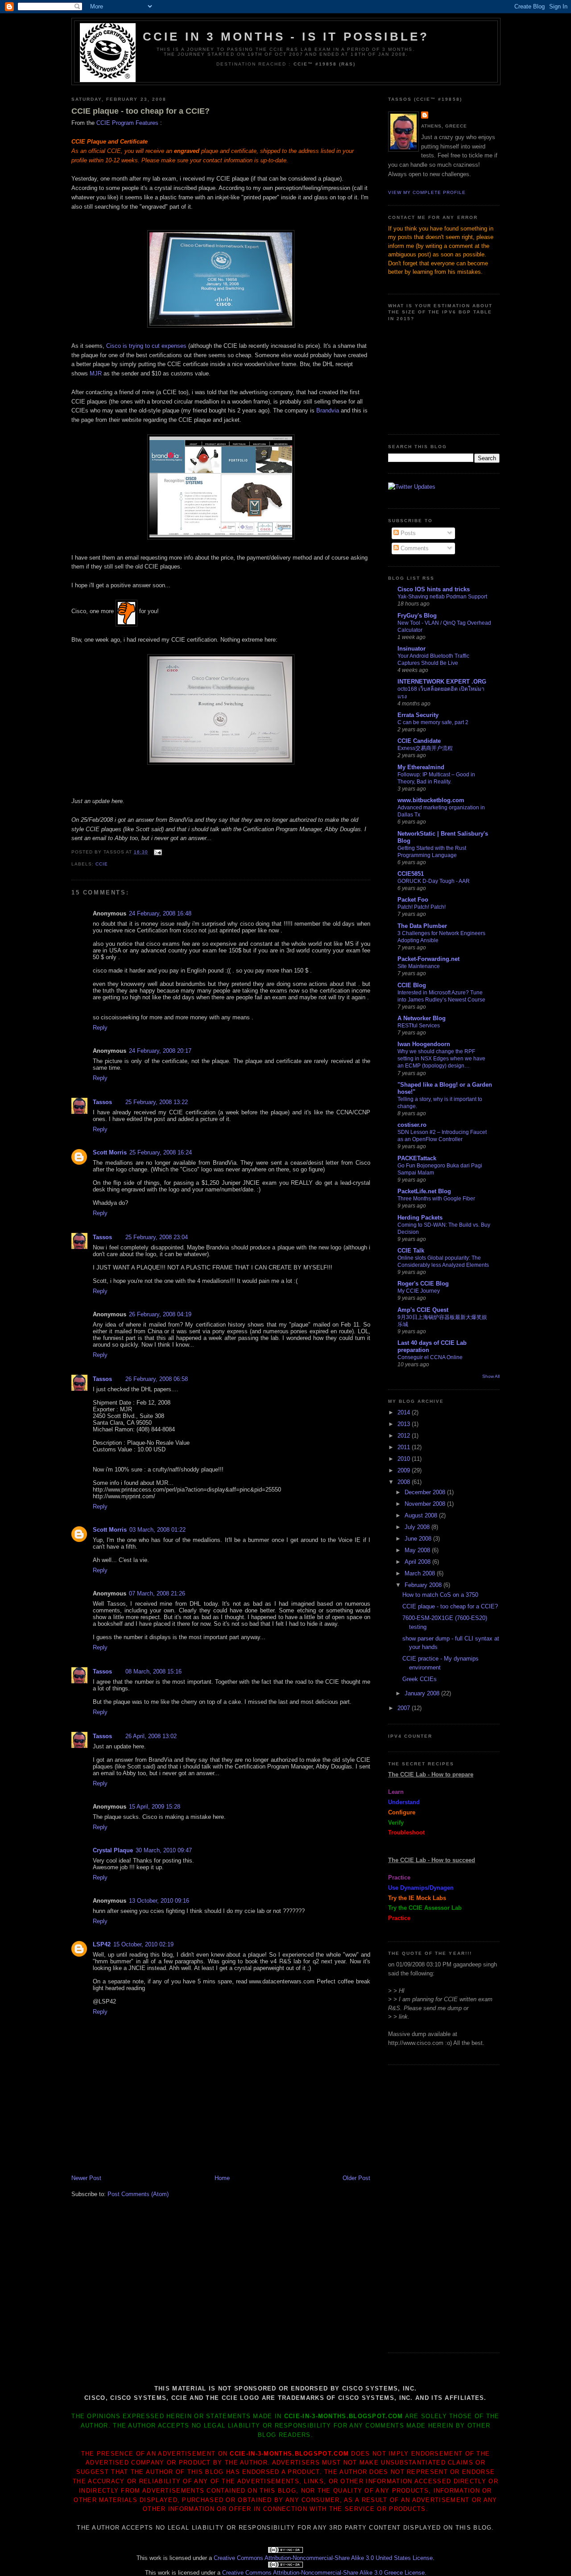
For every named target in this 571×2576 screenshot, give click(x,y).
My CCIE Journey (419, 1291)
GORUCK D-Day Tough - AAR (434, 881)
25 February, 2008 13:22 (157, 1102)
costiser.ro (412, 1125)
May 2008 (418, 1550)
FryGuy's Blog (417, 616)
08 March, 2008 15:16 (153, 1671)
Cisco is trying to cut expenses (146, 346)
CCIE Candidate (419, 741)
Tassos (102, 1102)
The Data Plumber (422, 926)
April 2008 (418, 1562)
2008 (405, 1482)
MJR (97, 373)
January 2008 (423, 1693)
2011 (405, 1447)
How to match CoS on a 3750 (440, 1595)
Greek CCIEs (420, 1679)
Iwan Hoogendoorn (424, 1044)
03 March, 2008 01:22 (157, 1530)
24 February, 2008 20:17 (160, 1051)
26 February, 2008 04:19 (160, 1314)
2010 (405, 1459)
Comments (414, 548)
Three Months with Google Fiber (436, 1199)
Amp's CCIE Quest (423, 1310)
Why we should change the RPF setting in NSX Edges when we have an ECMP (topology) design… (441, 1059)
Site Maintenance (419, 966)
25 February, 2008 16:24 (161, 1152)
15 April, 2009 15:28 (155, 1807)
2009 (405, 1470)
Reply (100, 1028)
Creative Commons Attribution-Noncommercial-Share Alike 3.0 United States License (323, 2558)
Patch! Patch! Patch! (422, 907)
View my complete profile (427, 192)
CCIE (102, 864)
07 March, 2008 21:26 (157, 1593)
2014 (405, 1412)
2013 (405, 1424)
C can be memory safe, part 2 (433, 722)
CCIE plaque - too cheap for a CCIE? (141, 111)
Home (222, 2178)
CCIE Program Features (127, 123)
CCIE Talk (411, 1251)
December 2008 (426, 1492)
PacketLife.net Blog (424, 1191)
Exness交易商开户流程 (425, 748)
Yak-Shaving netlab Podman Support (442, 597)
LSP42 (102, 1944)
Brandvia (329, 410)
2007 (405, 1708)
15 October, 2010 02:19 (143, 1944)
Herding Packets (420, 1218)
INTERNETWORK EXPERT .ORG (442, 682)
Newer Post (86, 2178)
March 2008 (421, 1573)
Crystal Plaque (113, 1850)
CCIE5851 (411, 874)
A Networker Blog (422, 1018)
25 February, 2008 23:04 (157, 1237)
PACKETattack (417, 1158)
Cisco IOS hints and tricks (434, 589)
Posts (407, 533)
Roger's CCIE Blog (423, 1284)
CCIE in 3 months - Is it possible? (286, 37)
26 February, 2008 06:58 (157, 1379)
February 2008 (424, 1585)
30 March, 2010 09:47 (164, 1850)
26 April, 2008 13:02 (151, 1736)
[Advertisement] (176, 2154)
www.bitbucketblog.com (431, 800)
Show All (491, 1376)
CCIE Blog (412, 985)
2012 (405, 1436)
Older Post (356, 2178)
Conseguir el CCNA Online (430, 1357)
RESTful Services (419, 1026)
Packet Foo (413, 900)
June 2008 (419, 1539)
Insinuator (412, 649)
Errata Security (418, 715)
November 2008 (426, 1504)
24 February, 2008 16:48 (160, 913)
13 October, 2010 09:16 (159, 1901)
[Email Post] (157, 852)
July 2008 (418, 1527)
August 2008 (422, 1515)
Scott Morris (110, 1152)
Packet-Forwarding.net (428, 959)
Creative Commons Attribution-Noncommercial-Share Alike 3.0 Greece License (323, 2573)
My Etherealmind (421, 767)
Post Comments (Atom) (138, 2194)
